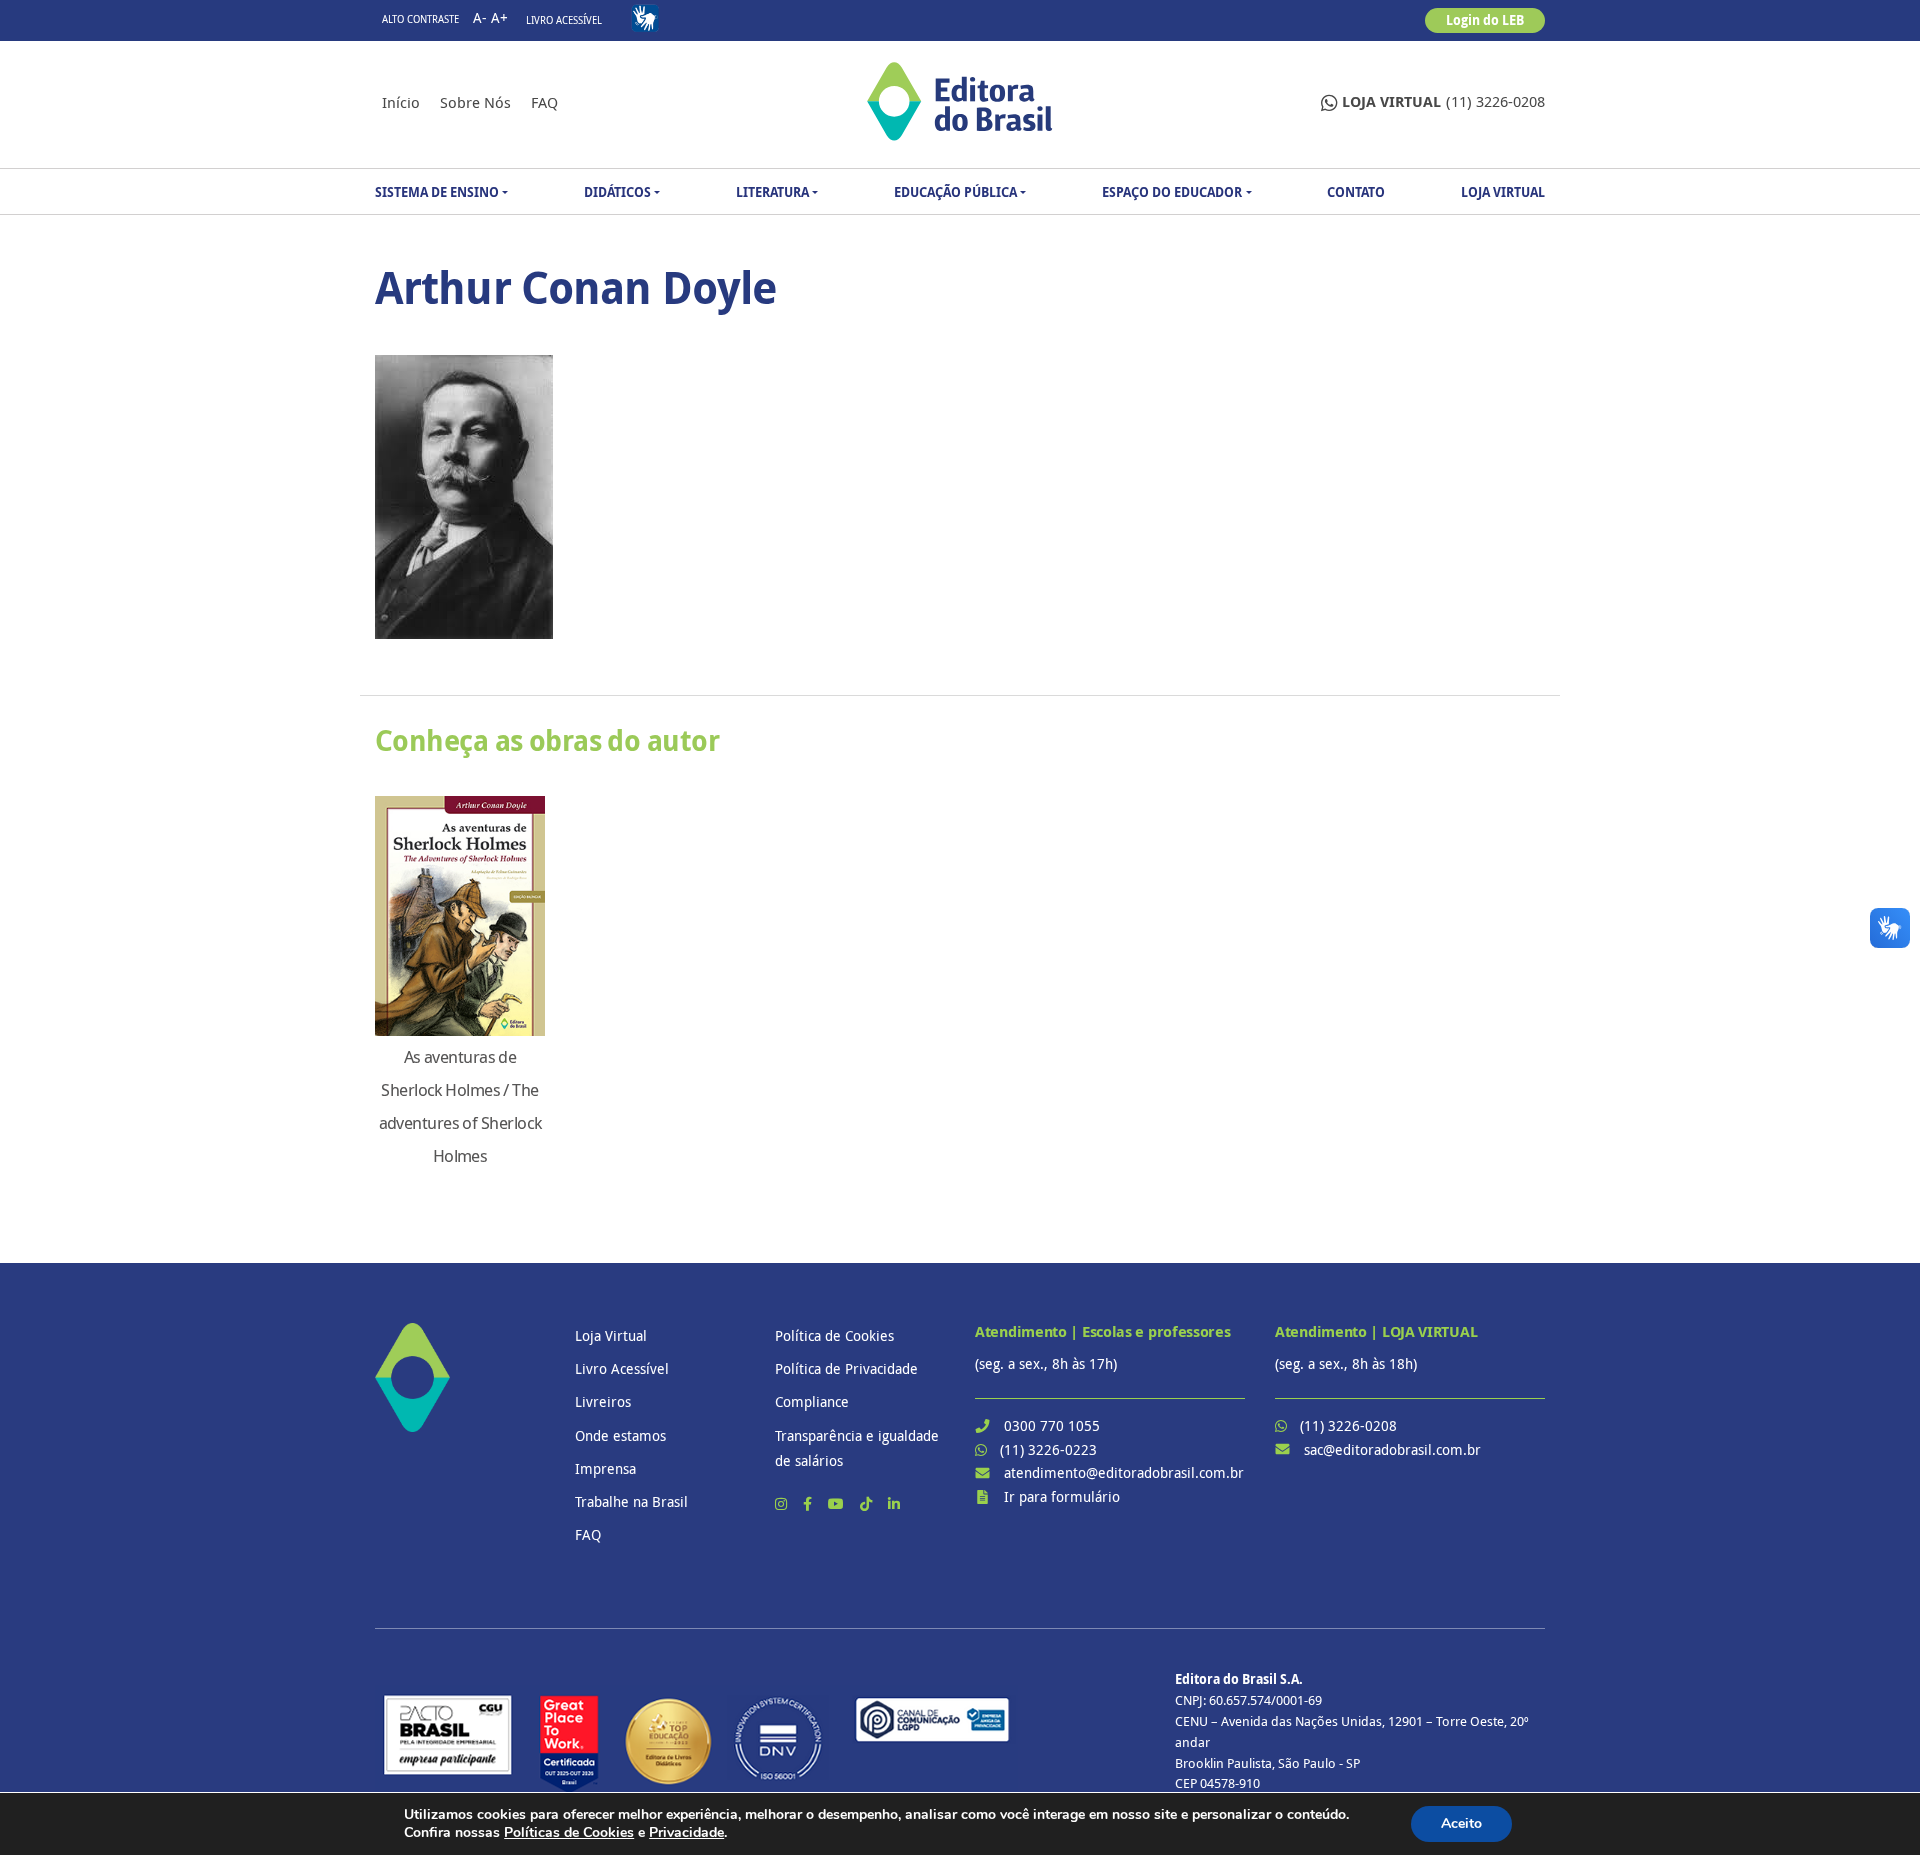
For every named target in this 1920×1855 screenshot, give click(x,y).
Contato (1356, 192)
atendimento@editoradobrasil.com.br (1124, 1472)
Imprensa (605, 1468)
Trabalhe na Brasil (631, 1501)
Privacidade (686, 1832)
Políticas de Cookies (569, 1832)
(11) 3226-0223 (1048, 1449)
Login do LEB (1485, 20)
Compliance (812, 1401)
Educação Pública (955, 192)
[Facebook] (809, 1503)
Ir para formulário (1062, 1496)
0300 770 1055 (1052, 1425)
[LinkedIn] (894, 1503)
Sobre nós (475, 102)
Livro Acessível (564, 20)
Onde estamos (620, 1435)
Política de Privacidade (846, 1368)
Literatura (772, 192)
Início (401, 102)
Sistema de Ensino (437, 192)
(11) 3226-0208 (1443, 101)
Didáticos (617, 192)
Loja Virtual (1503, 192)
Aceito (1461, 1823)
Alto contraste (420, 19)
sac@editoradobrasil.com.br (1392, 1449)
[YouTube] (838, 1503)
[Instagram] (783, 1503)
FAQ (544, 102)
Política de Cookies (834, 1335)
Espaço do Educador (1172, 192)
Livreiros (603, 1401)
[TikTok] (868, 1503)
